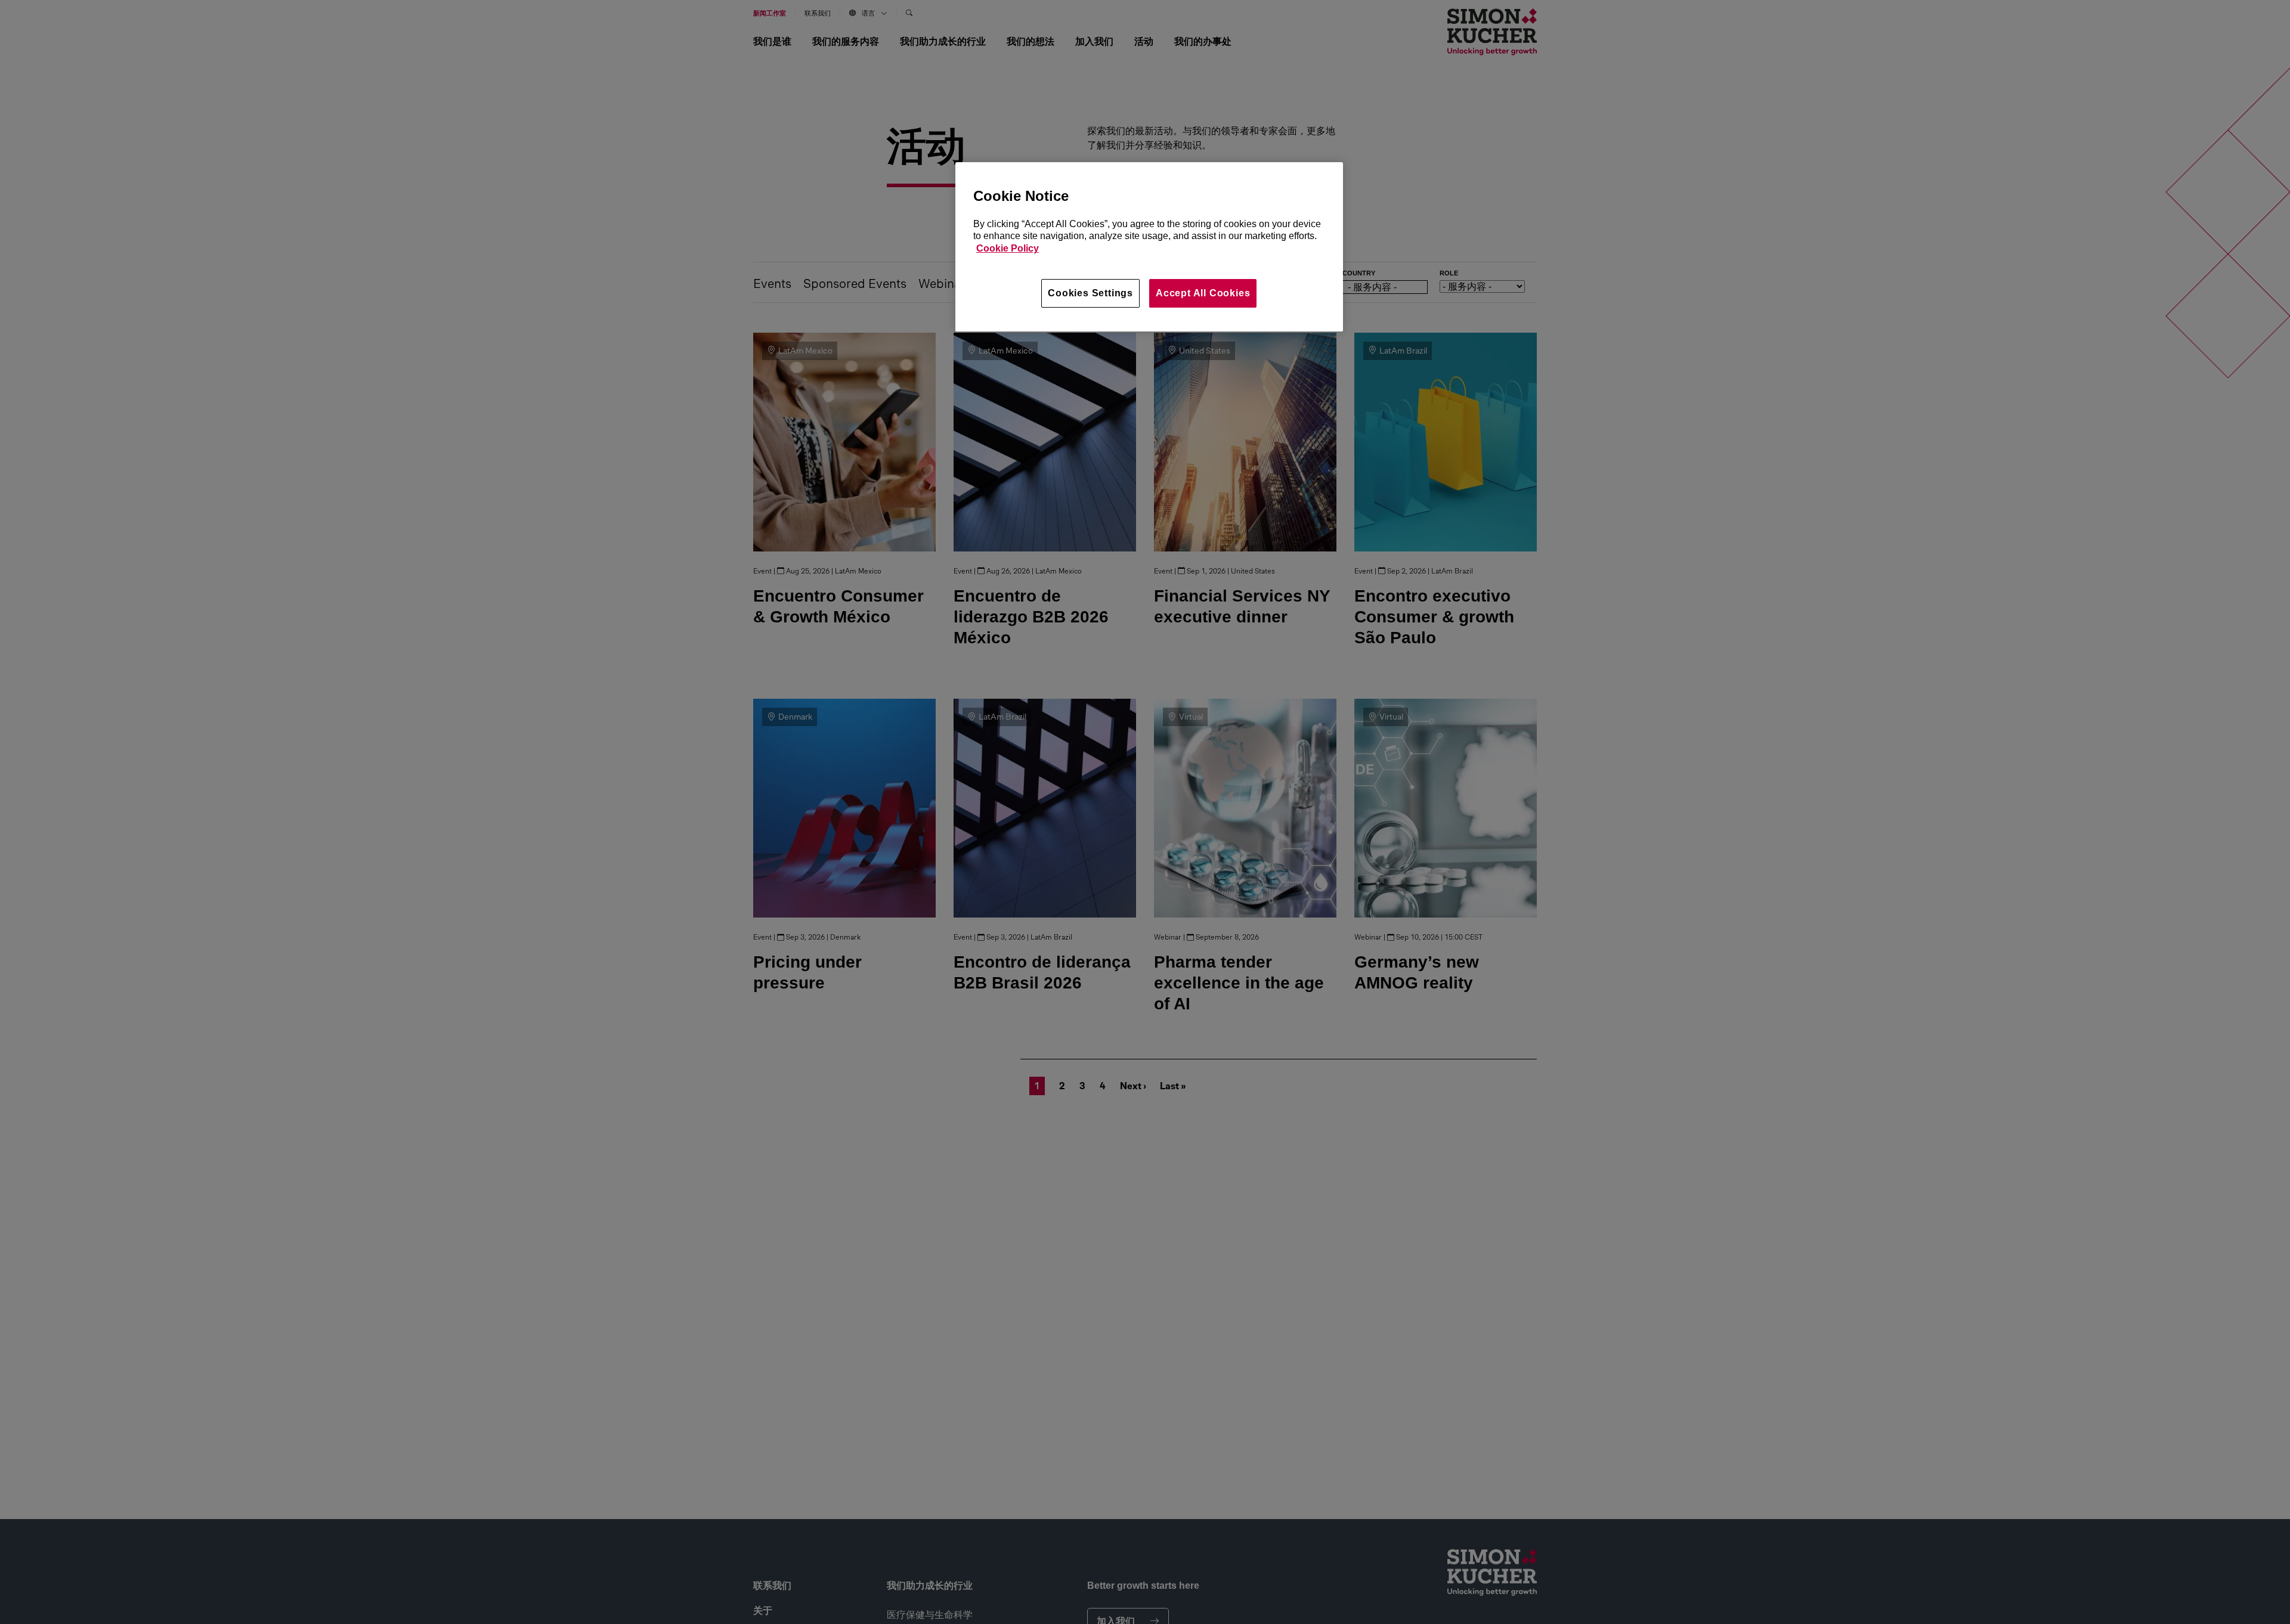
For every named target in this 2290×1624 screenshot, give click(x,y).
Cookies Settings (1090, 293)
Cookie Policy (1008, 249)
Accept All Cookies (1203, 293)
